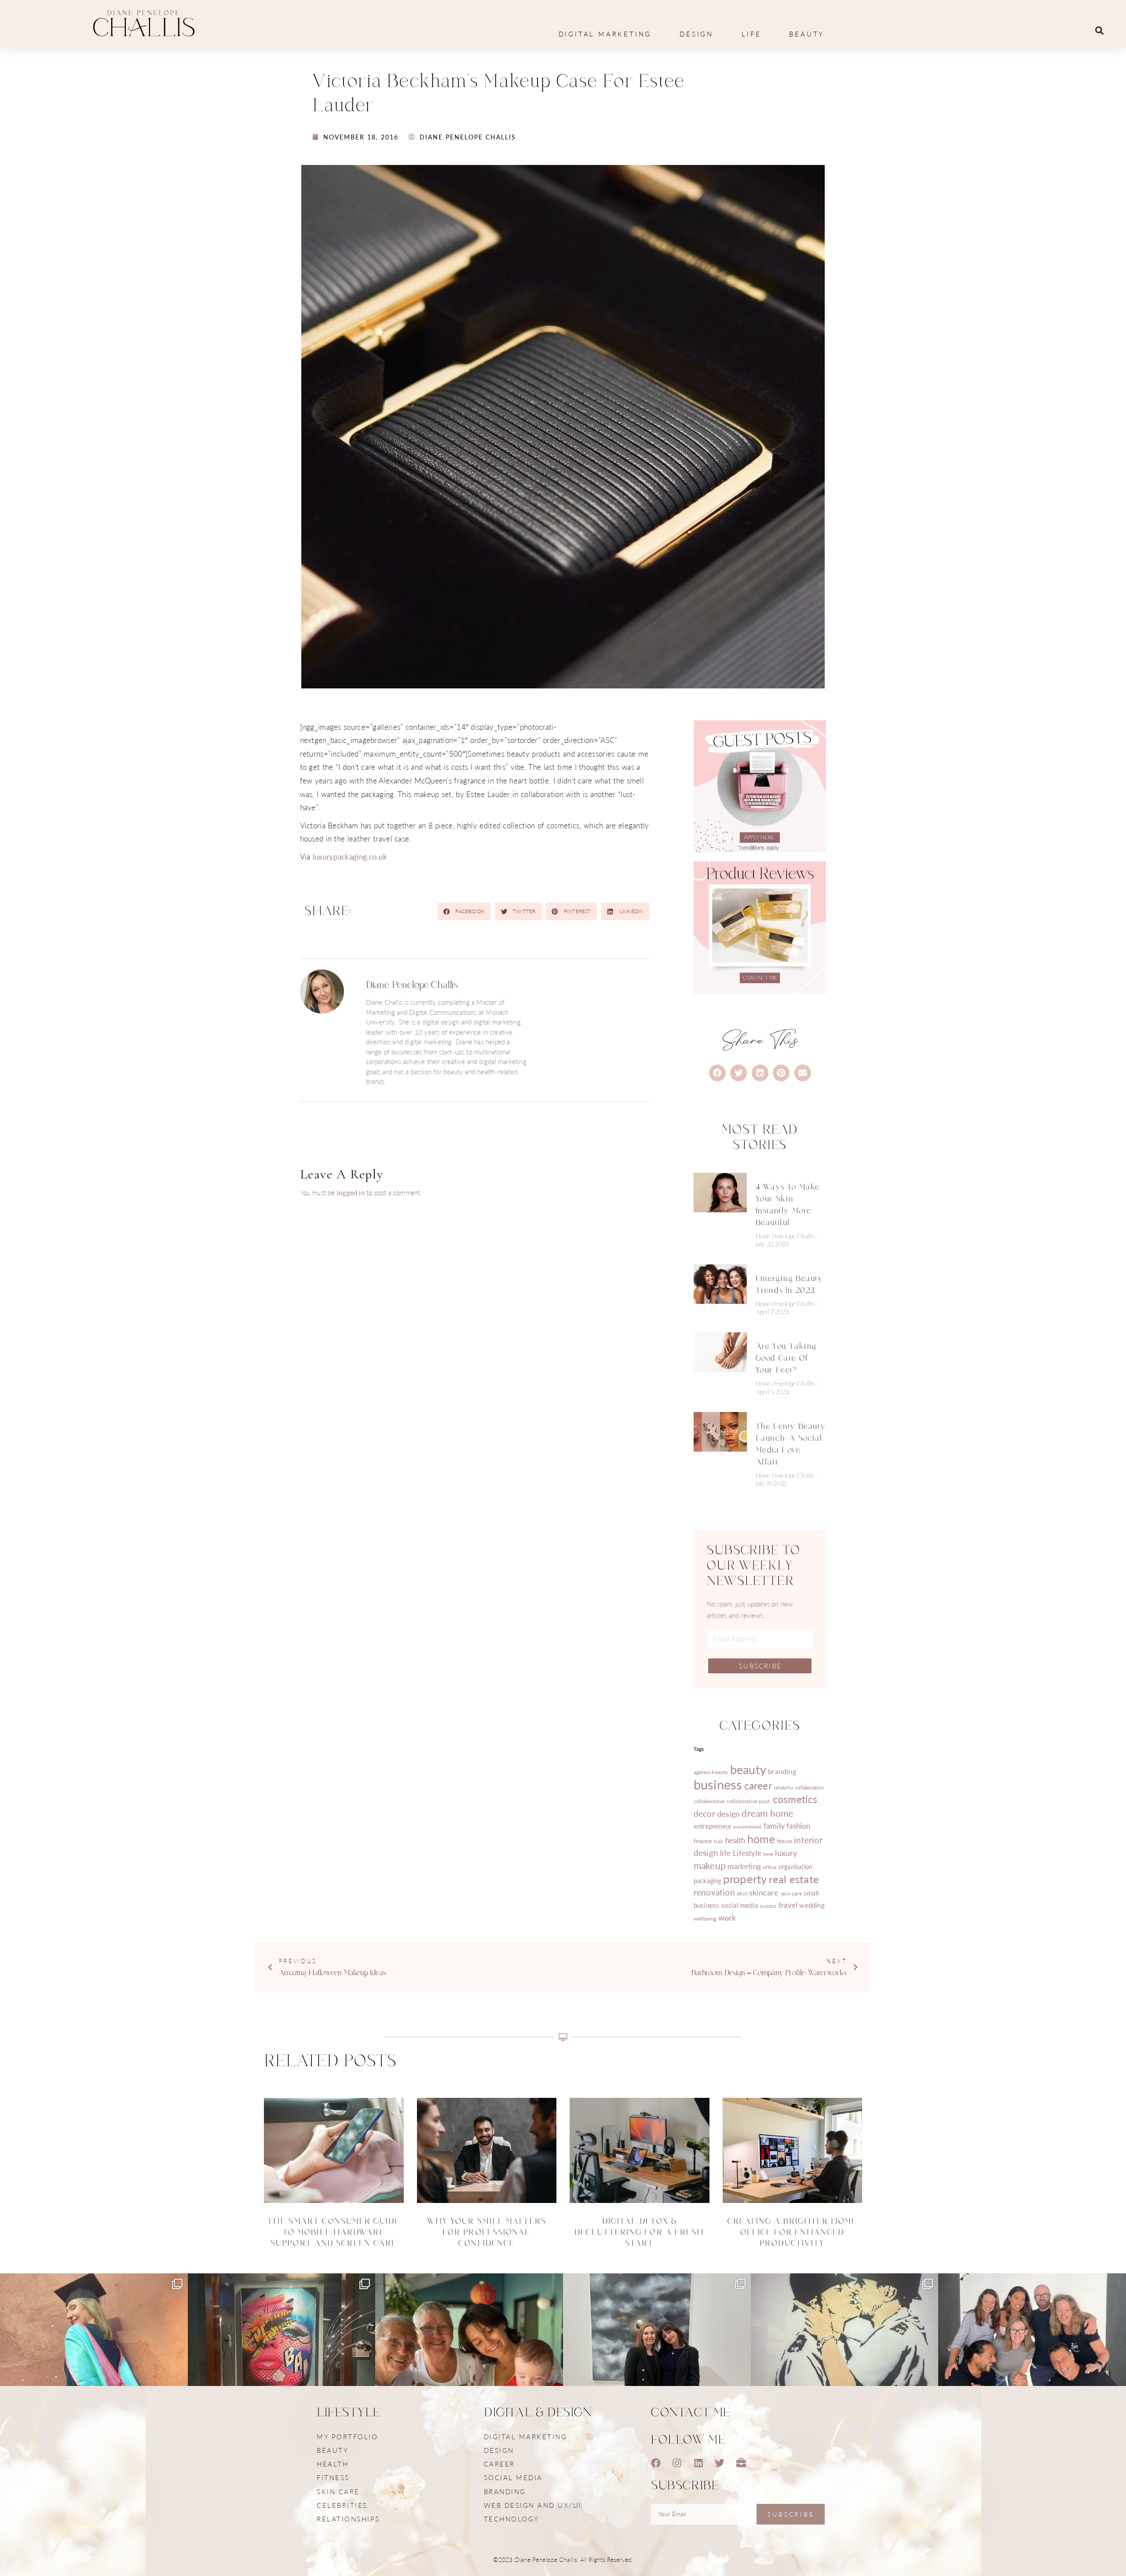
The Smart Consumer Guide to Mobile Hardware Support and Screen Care (334, 2232)
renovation (714, 1892)
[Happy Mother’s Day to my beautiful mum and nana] (469, 2367)
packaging (707, 1881)
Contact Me (691, 2413)
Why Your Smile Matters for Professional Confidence (487, 2232)
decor (704, 1813)
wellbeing (705, 1919)
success (768, 1906)
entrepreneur (713, 1826)
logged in (351, 1192)
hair (718, 1841)
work (727, 1917)
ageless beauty (711, 1772)
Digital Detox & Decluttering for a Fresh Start (639, 2232)
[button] (1099, 31)
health (735, 1840)
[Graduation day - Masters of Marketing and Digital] (94, 2367)
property (745, 1879)
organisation (795, 1866)
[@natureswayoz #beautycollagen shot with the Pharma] (1032, 2367)
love (768, 1854)
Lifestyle (747, 1853)
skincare (764, 1892)
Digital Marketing (605, 34)
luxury (786, 1853)
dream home (767, 1813)
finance (703, 1841)
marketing (744, 1866)
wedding (812, 1905)
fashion (798, 1826)
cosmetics (795, 1799)
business (718, 1784)
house (784, 1841)
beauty (748, 1769)
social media (740, 1905)
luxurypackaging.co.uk (350, 856)
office (770, 1867)
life (726, 1853)
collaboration (810, 1787)
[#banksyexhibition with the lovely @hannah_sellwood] (845, 2367)
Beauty (807, 34)
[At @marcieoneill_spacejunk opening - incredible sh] (657, 2367)
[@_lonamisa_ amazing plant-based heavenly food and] (282, 2367)
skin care (791, 1893)
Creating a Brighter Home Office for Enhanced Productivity (792, 2232)
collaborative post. (749, 1801)
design (728, 1813)
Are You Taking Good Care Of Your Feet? (786, 1358)
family (774, 1825)
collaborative (709, 1801)
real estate (794, 1879)
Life (751, 34)
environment (747, 1827)
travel (788, 1905)
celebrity (784, 1787)
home (761, 1839)
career (758, 1785)
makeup (710, 1865)
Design (696, 34)
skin (742, 1893)
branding (782, 1771)
